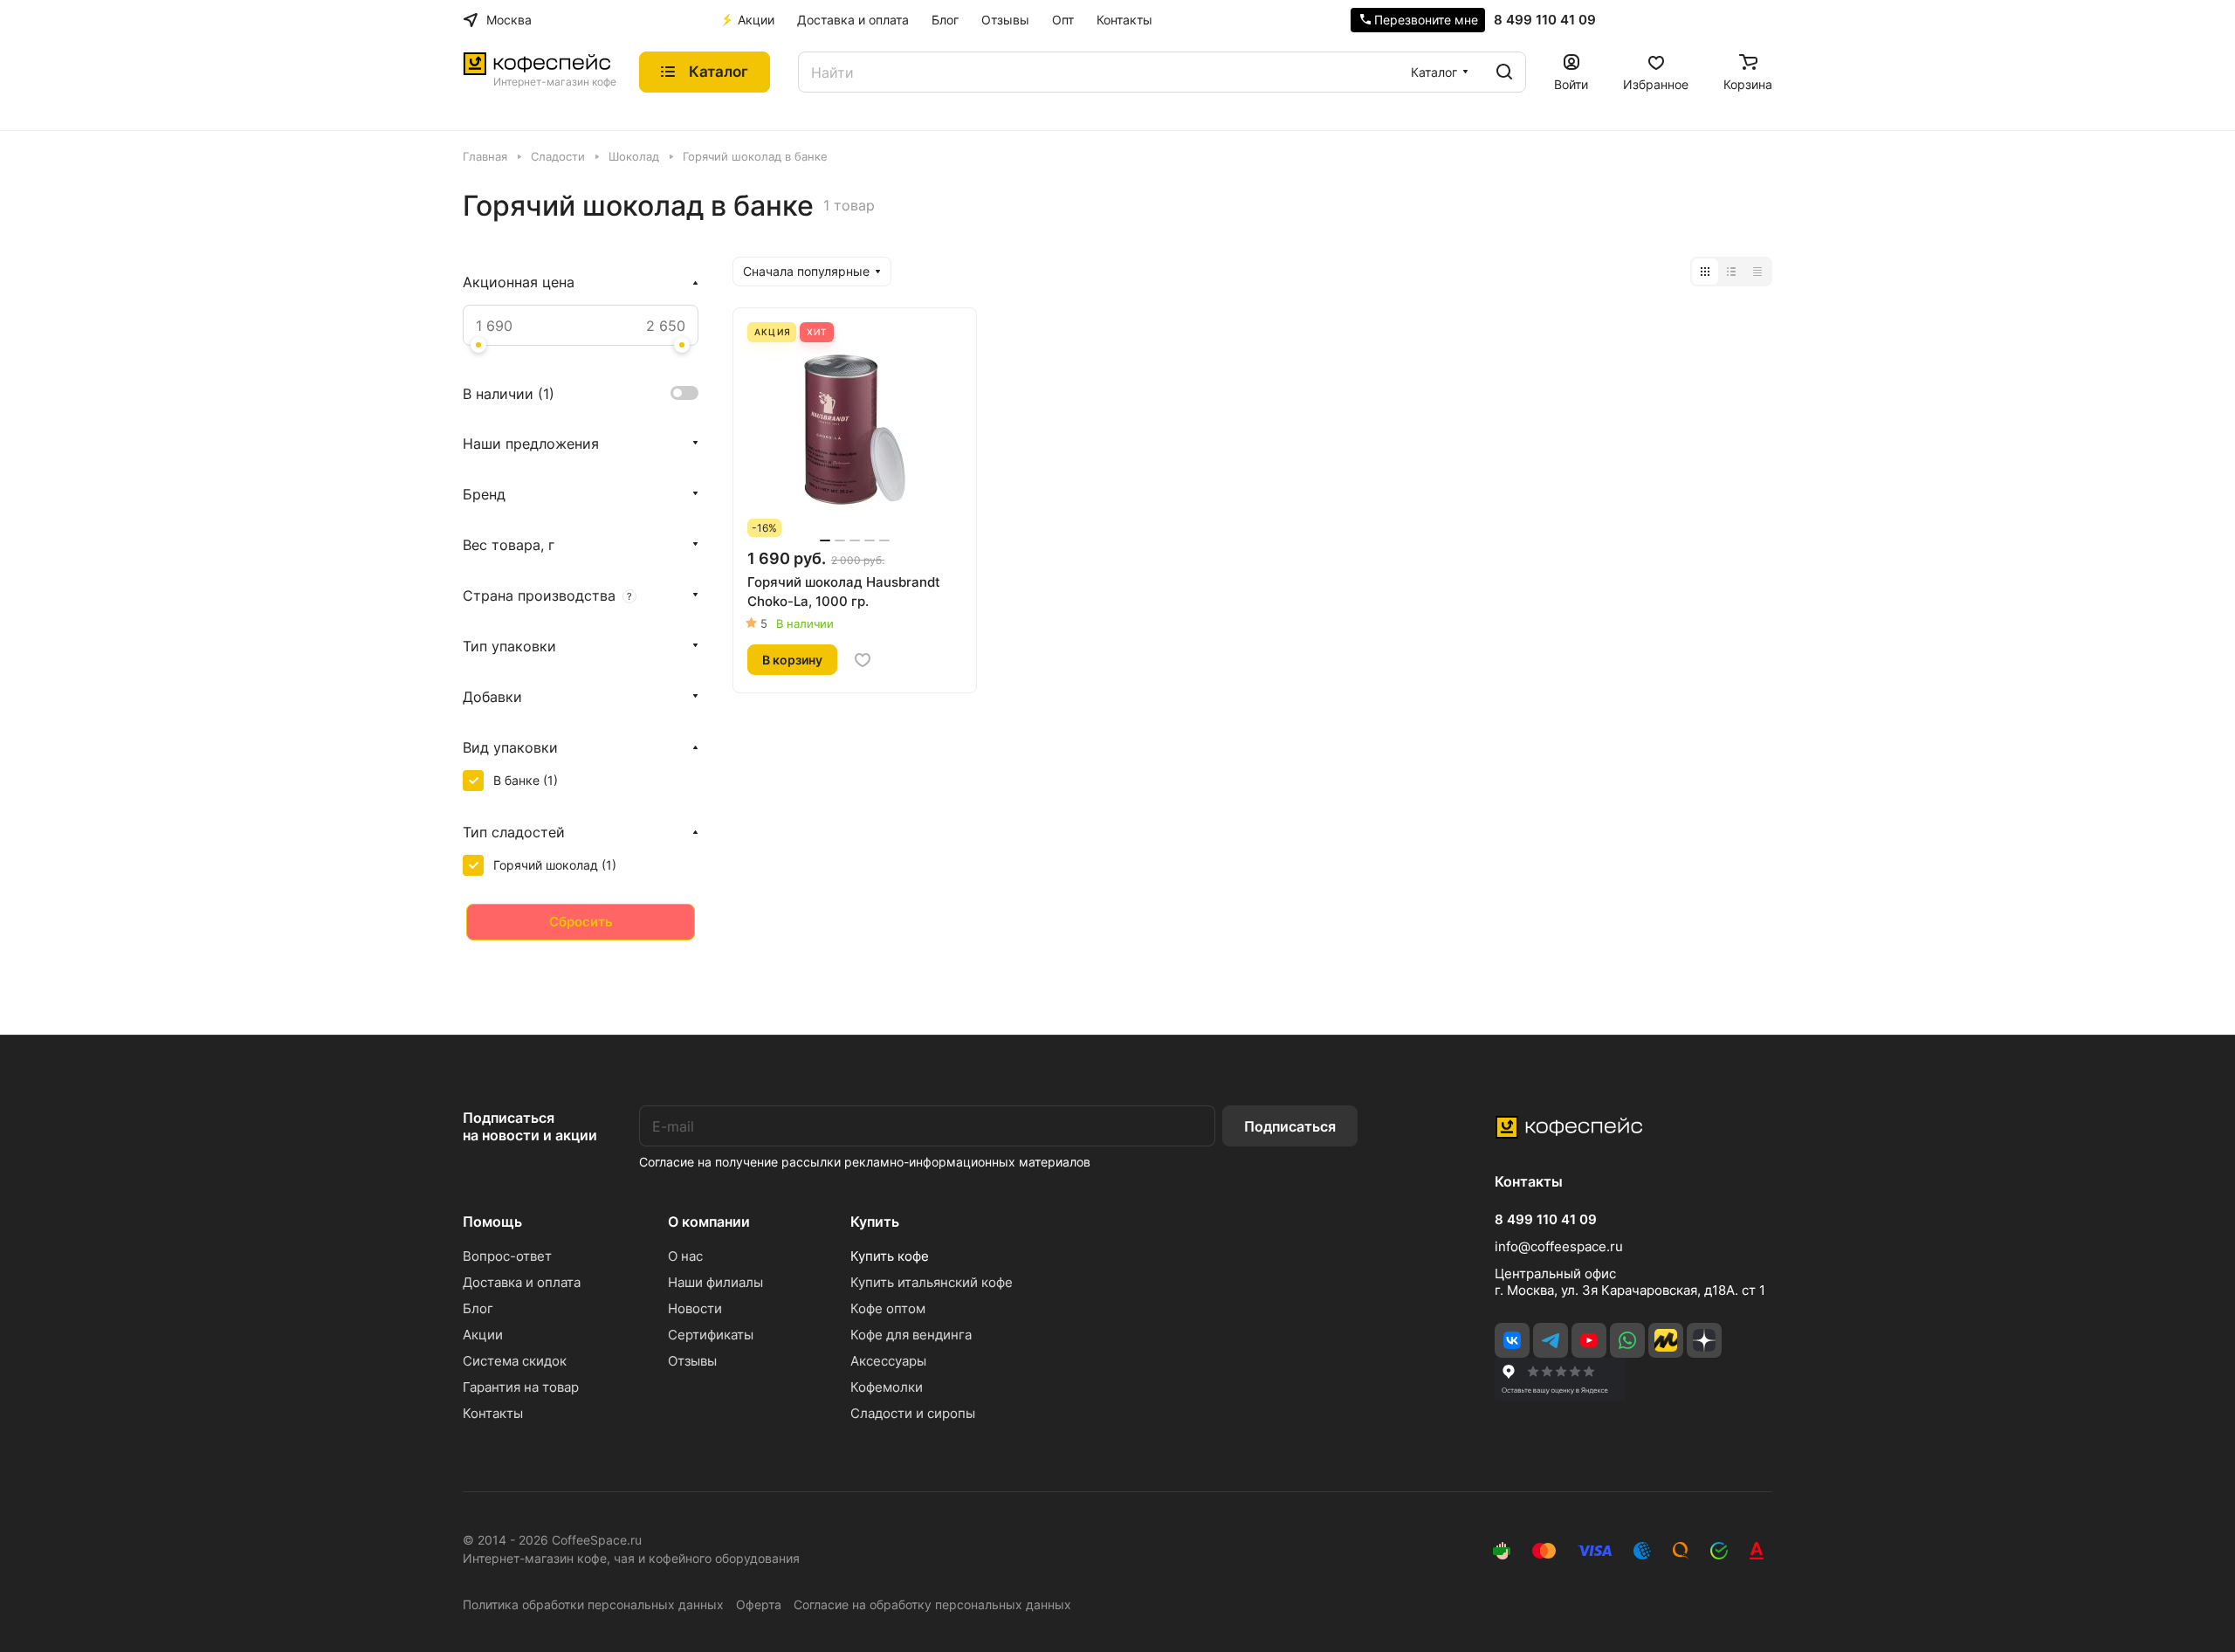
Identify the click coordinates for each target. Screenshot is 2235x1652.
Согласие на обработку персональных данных (932, 1604)
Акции (483, 1335)
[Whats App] (1627, 1340)
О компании (709, 1222)
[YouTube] (1589, 1340)
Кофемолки (887, 1387)
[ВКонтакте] (1512, 1340)
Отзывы (692, 1361)
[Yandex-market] (1666, 1340)
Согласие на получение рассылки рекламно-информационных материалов (865, 1162)
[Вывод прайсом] (1757, 272)
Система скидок (515, 1361)
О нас (685, 1256)
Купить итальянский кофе (932, 1282)
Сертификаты (711, 1335)
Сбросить (581, 922)
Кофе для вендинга (911, 1335)
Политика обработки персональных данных (593, 1604)
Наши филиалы (715, 1282)
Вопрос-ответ (507, 1256)
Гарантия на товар (521, 1387)
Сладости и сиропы (913, 1413)
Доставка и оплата (522, 1282)
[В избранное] (863, 660)
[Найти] (1504, 72)
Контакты (493, 1413)
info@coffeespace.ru (1559, 1246)
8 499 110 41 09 (1545, 20)
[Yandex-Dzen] (1704, 1340)
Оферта (759, 1604)
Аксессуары (888, 1361)
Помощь (492, 1222)
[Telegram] (1551, 1340)
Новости (695, 1308)
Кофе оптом (888, 1308)
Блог (478, 1308)
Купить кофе (890, 1256)
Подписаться (1290, 1126)
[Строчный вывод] (1731, 272)
